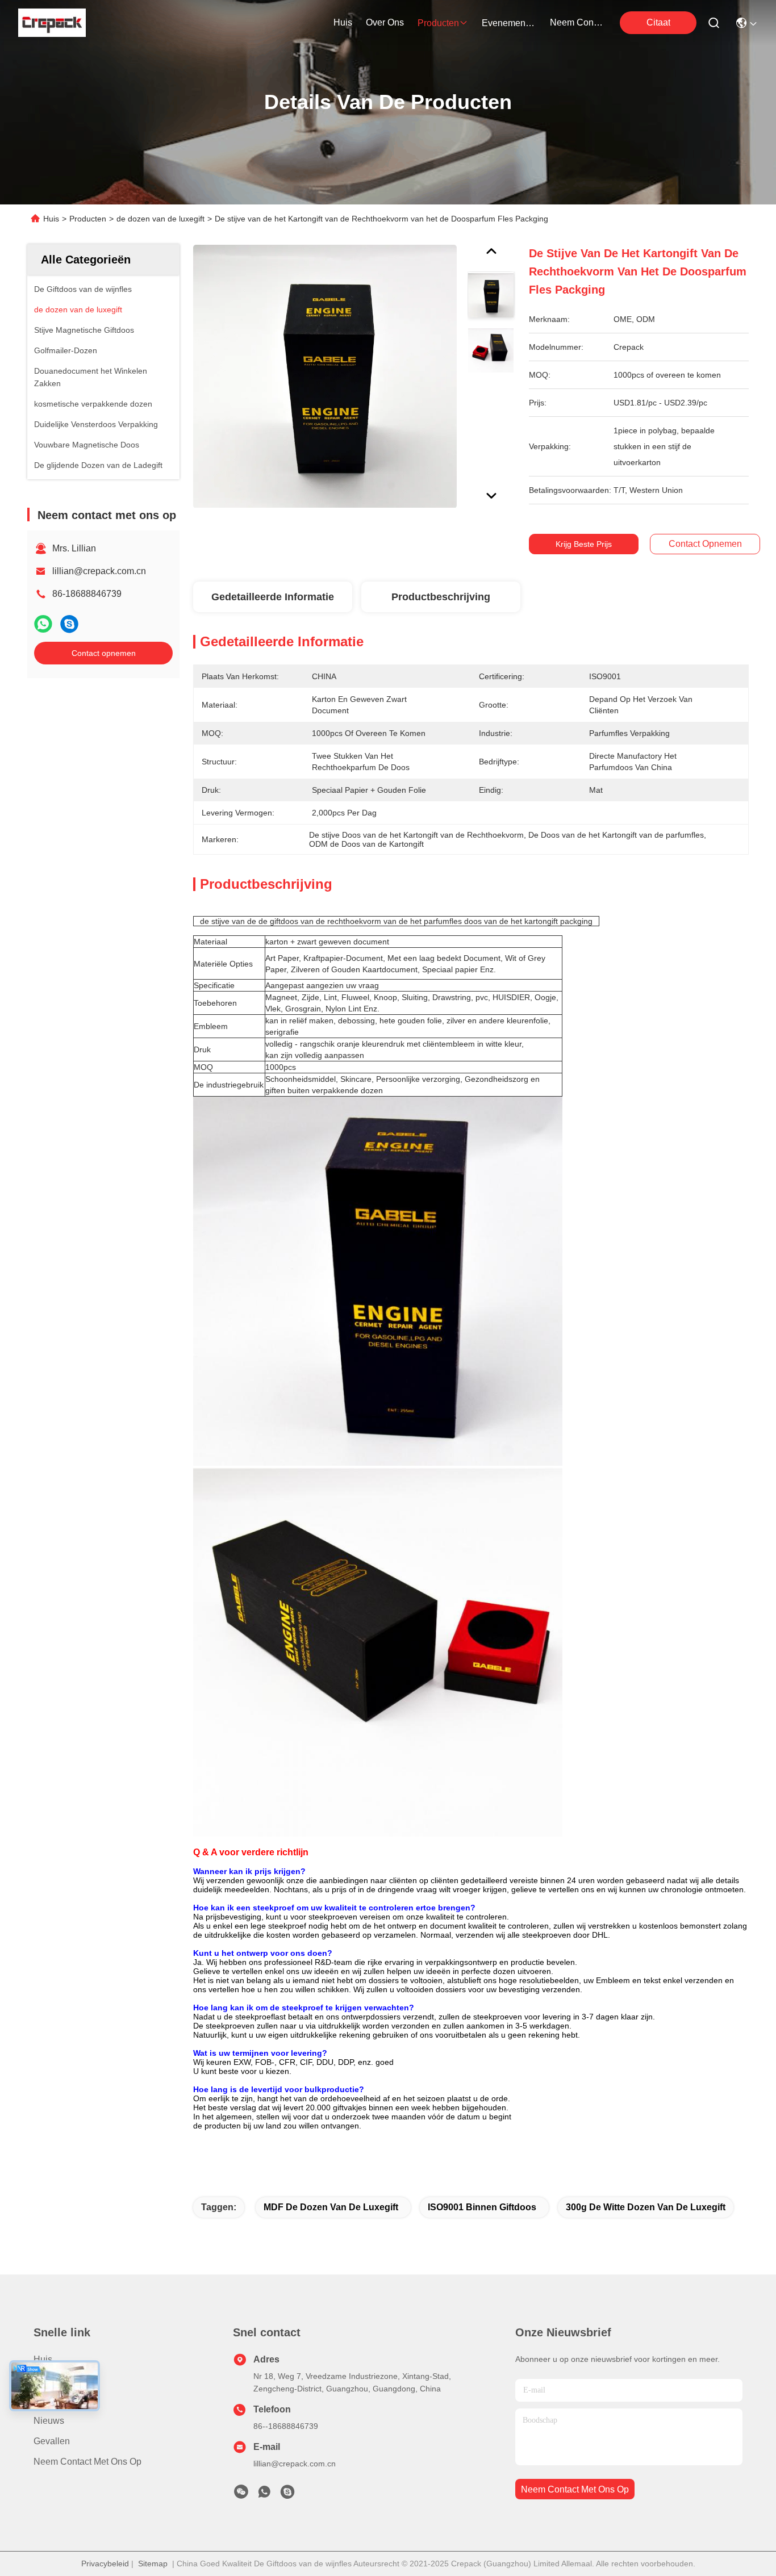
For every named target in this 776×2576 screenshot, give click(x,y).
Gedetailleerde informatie (273, 597)
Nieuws (49, 2421)
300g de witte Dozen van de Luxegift (646, 2207)
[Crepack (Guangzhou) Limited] (52, 23)
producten (438, 23)
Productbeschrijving (441, 597)
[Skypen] (69, 624)
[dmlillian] (287, 2495)
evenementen (509, 23)
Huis (343, 22)
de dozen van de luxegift (160, 219)
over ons (385, 22)
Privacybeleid (105, 2564)
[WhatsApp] (43, 624)
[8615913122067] (264, 2495)
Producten (88, 219)
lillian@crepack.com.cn (99, 571)
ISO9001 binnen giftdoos (482, 2207)
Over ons (53, 2400)
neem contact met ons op (577, 22)
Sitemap (153, 2564)
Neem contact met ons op (87, 2462)
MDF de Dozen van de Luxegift (331, 2207)
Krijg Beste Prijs (584, 544)
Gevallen (52, 2441)
